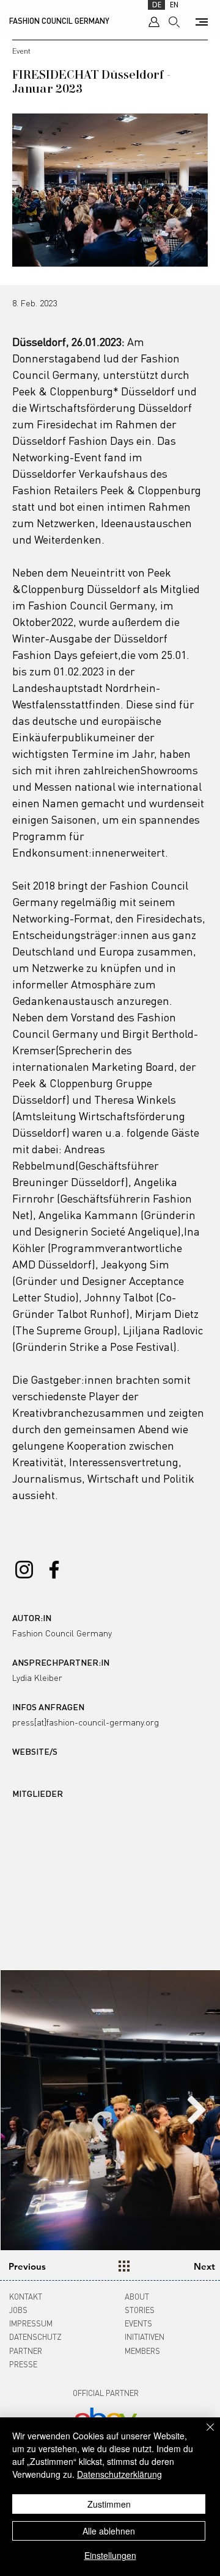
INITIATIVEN (145, 2337)
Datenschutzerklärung (119, 2474)
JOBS (18, 2310)
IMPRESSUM (31, 2323)
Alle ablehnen (109, 2531)
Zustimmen (109, 2504)
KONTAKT (26, 2296)
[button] (202, 22)
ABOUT (137, 2296)
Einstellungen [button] (110, 2555)
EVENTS (138, 2323)
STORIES (140, 2310)
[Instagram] (24, 1570)
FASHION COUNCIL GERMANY (59, 21)
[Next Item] (196, 2110)
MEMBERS (142, 2351)
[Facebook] (54, 1570)
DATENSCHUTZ (35, 2337)
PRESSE (23, 2364)
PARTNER (26, 2351)
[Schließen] (203, 2434)
